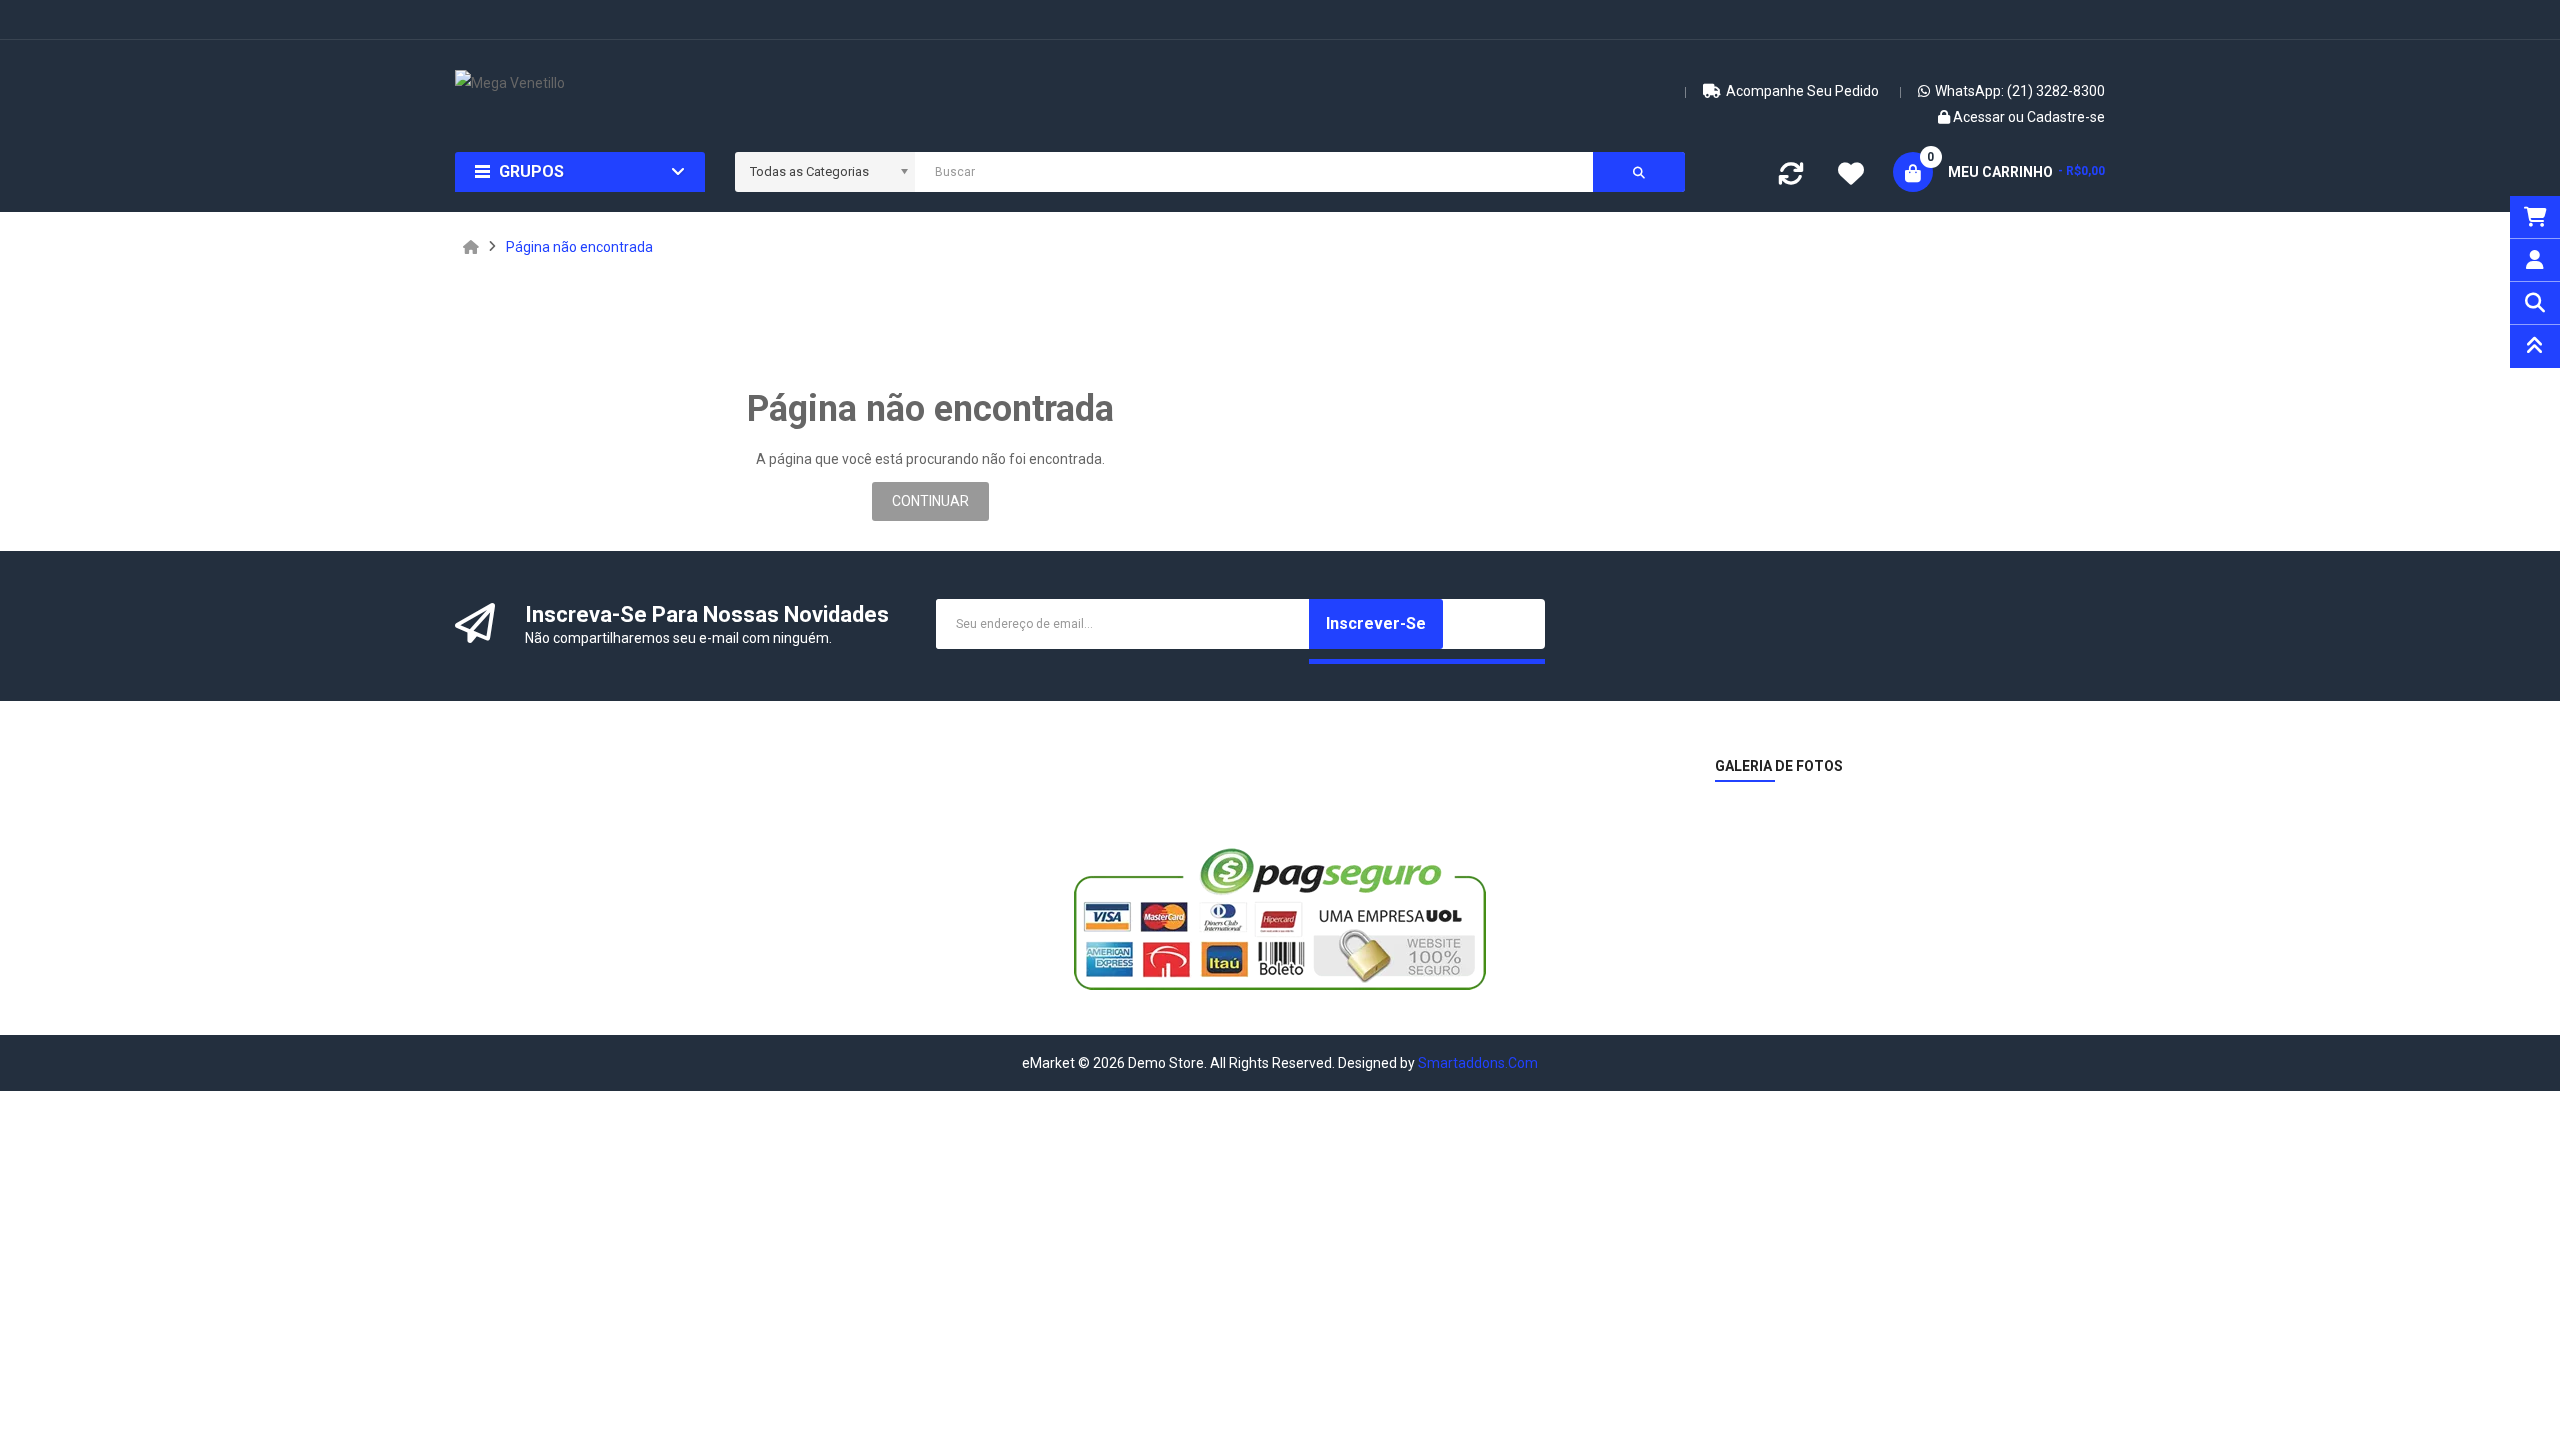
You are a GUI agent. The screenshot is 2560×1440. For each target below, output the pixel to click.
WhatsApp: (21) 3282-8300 (2020, 91)
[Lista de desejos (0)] (1851, 176)
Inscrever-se (1376, 623)
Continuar (930, 501)
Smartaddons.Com (1478, 1063)
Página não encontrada (579, 247)
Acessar (1980, 117)
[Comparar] (1791, 178)
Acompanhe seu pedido (1802, 91)
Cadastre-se (2066, 117)
